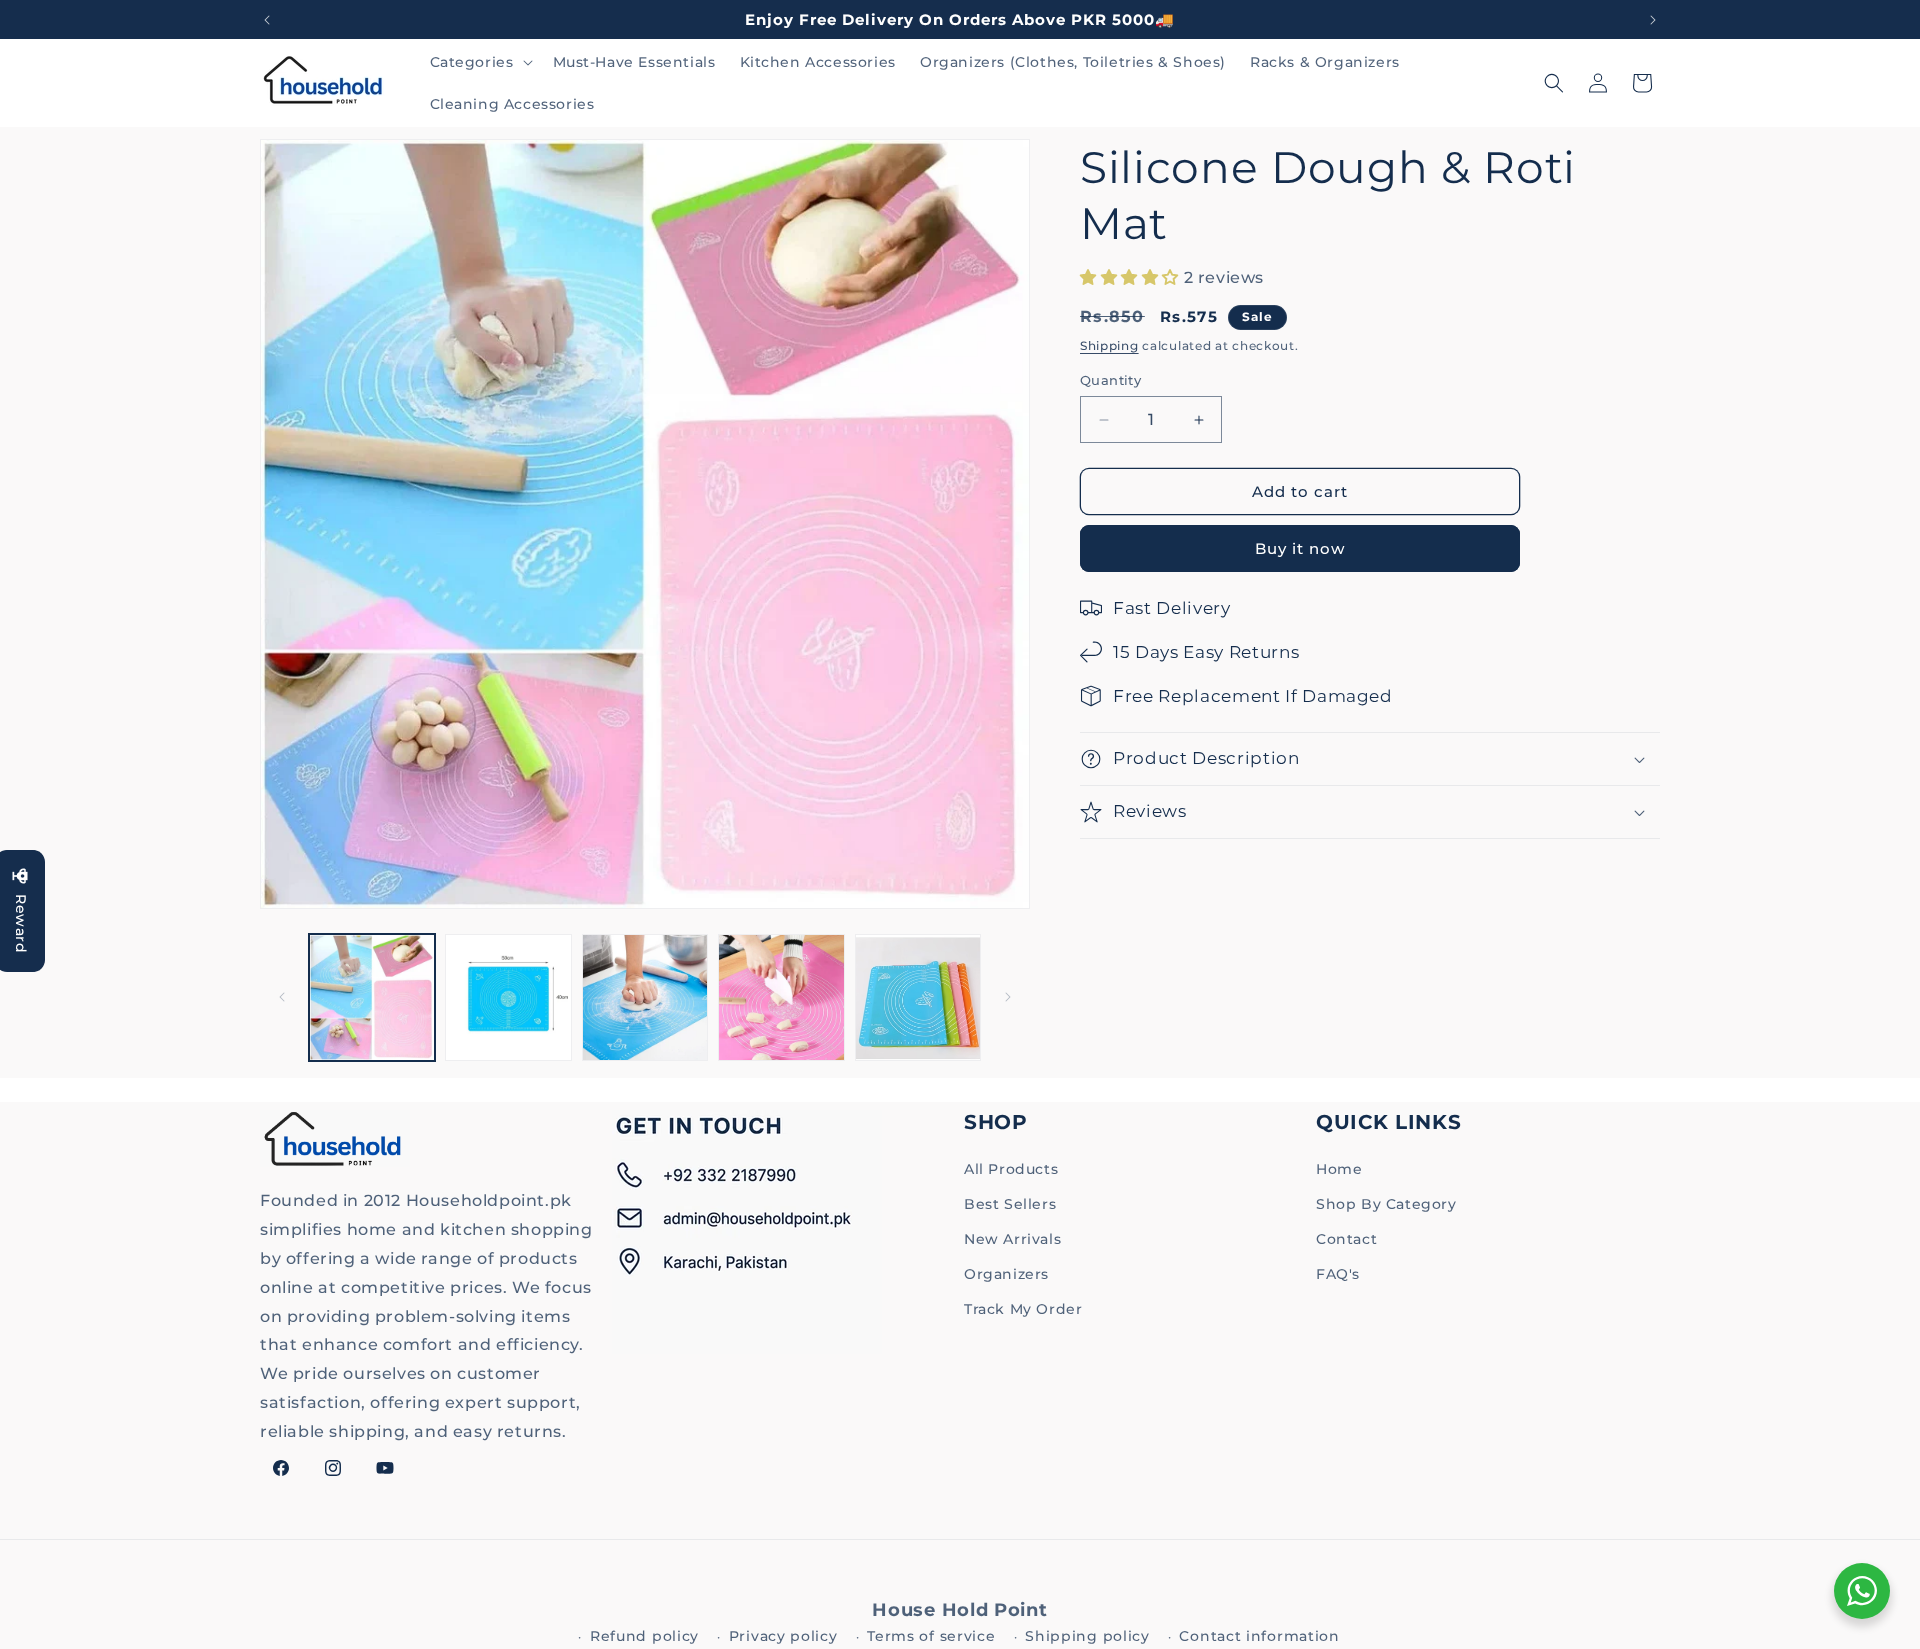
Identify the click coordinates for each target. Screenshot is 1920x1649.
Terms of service (931, 1636)
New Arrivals (1012, 1239)
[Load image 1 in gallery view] (372, 997)
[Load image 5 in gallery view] (918, 997)
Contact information (1259, 1636)
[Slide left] (282, 997)
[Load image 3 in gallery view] (645, 997)
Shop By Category (1386, 1204)
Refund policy (644, 1636)
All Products (1011, 1169)
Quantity (1110, 380)
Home (1339, 1169)
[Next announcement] (1653, 20)
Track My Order (1023, 1309)
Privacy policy (783, 1636)
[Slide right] (1008, 997)
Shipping (1109, 345)
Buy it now (1300, 548)
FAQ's (1338, 1274)
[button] (479, 62)
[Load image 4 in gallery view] (781, 997)
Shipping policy (1087, 1636)
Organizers (1006, 1274)
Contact (1346, 1239)
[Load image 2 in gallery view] (508, 997)
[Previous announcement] (267, 20)
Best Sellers (1010, 1204)
